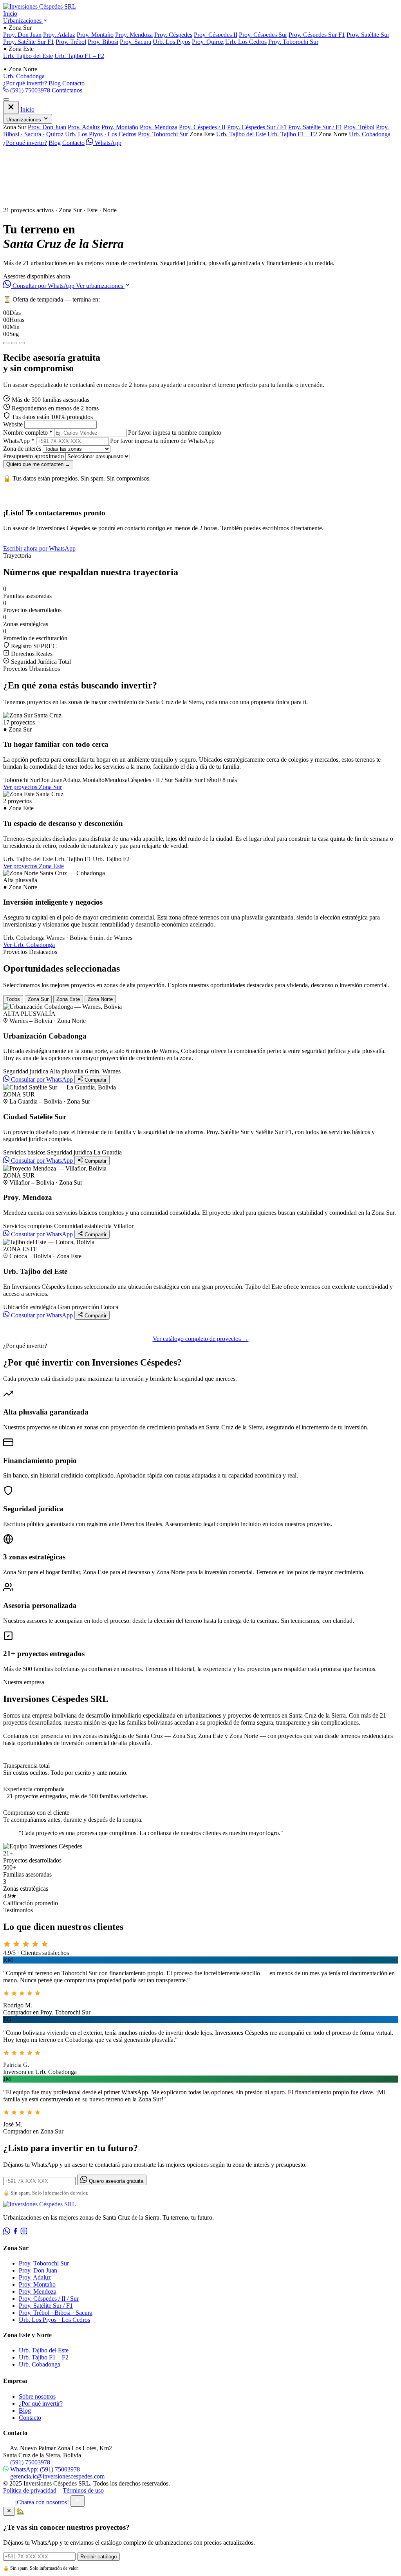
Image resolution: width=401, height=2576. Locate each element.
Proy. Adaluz (59, 35)
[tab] (6, 343)
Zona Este (68, 999)
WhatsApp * (19, 441)
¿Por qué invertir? (25, 83)
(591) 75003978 (30, 90)
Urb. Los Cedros (246, 42)
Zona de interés (22, 449)
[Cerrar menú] (11, 107)
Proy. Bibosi (103, 42)
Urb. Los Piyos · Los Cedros (101, 134)
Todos (13, 999)
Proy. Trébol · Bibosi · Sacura (56, 2313)
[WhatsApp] (7, 2232)
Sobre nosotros (37, 2396)
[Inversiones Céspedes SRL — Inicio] (40, 6)
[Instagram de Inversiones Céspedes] (24, 2232)
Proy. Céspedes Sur (263, 35)
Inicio (10, 14)
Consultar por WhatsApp (43, 286)
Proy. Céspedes (173, 35)
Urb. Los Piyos (172, 42)
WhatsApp (107, 143)
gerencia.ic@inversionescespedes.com (57, 2476)
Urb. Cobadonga (24, 76)
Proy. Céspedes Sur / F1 (257, 127)
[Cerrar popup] (9, 2511)
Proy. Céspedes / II (202, 127)
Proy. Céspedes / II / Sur (49, 2299)
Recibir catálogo (98, 2557)
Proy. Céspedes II (216, 35)
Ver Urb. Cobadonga (29, 945)
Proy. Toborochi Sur (293, 42)
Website (13, 424)
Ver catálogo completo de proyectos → (201, 1339)
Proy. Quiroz (208, 42)
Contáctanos (67, 90)
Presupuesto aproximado (33, 456)
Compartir (95, 1080)
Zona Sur (38, 999)
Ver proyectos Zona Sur (33, 787)
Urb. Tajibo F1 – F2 (79, 56)
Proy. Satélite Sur (368, 35)
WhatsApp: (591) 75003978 (45, 2469)
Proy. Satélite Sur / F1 (315, 127)
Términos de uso (83, 2490)
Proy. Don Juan (22, 35)
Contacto (73, 83)
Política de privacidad (30, 2490)
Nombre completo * (28, 433)
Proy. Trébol (71, 42)
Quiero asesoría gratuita (115, 2181)
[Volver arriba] (78, 2501)
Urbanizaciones (23, 21)
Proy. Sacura (135, 42)
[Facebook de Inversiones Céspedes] (16, 2232)
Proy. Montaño (95, 35)
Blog (55, 83)
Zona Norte (100, 999)
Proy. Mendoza (134, 35)
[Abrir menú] (6, 99)
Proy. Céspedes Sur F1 (317, 35)
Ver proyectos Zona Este (33, 866)
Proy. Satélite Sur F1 (29, 42)
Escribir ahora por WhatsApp (39, 548)
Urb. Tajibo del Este (28, 56)
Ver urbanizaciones (100, 286)
